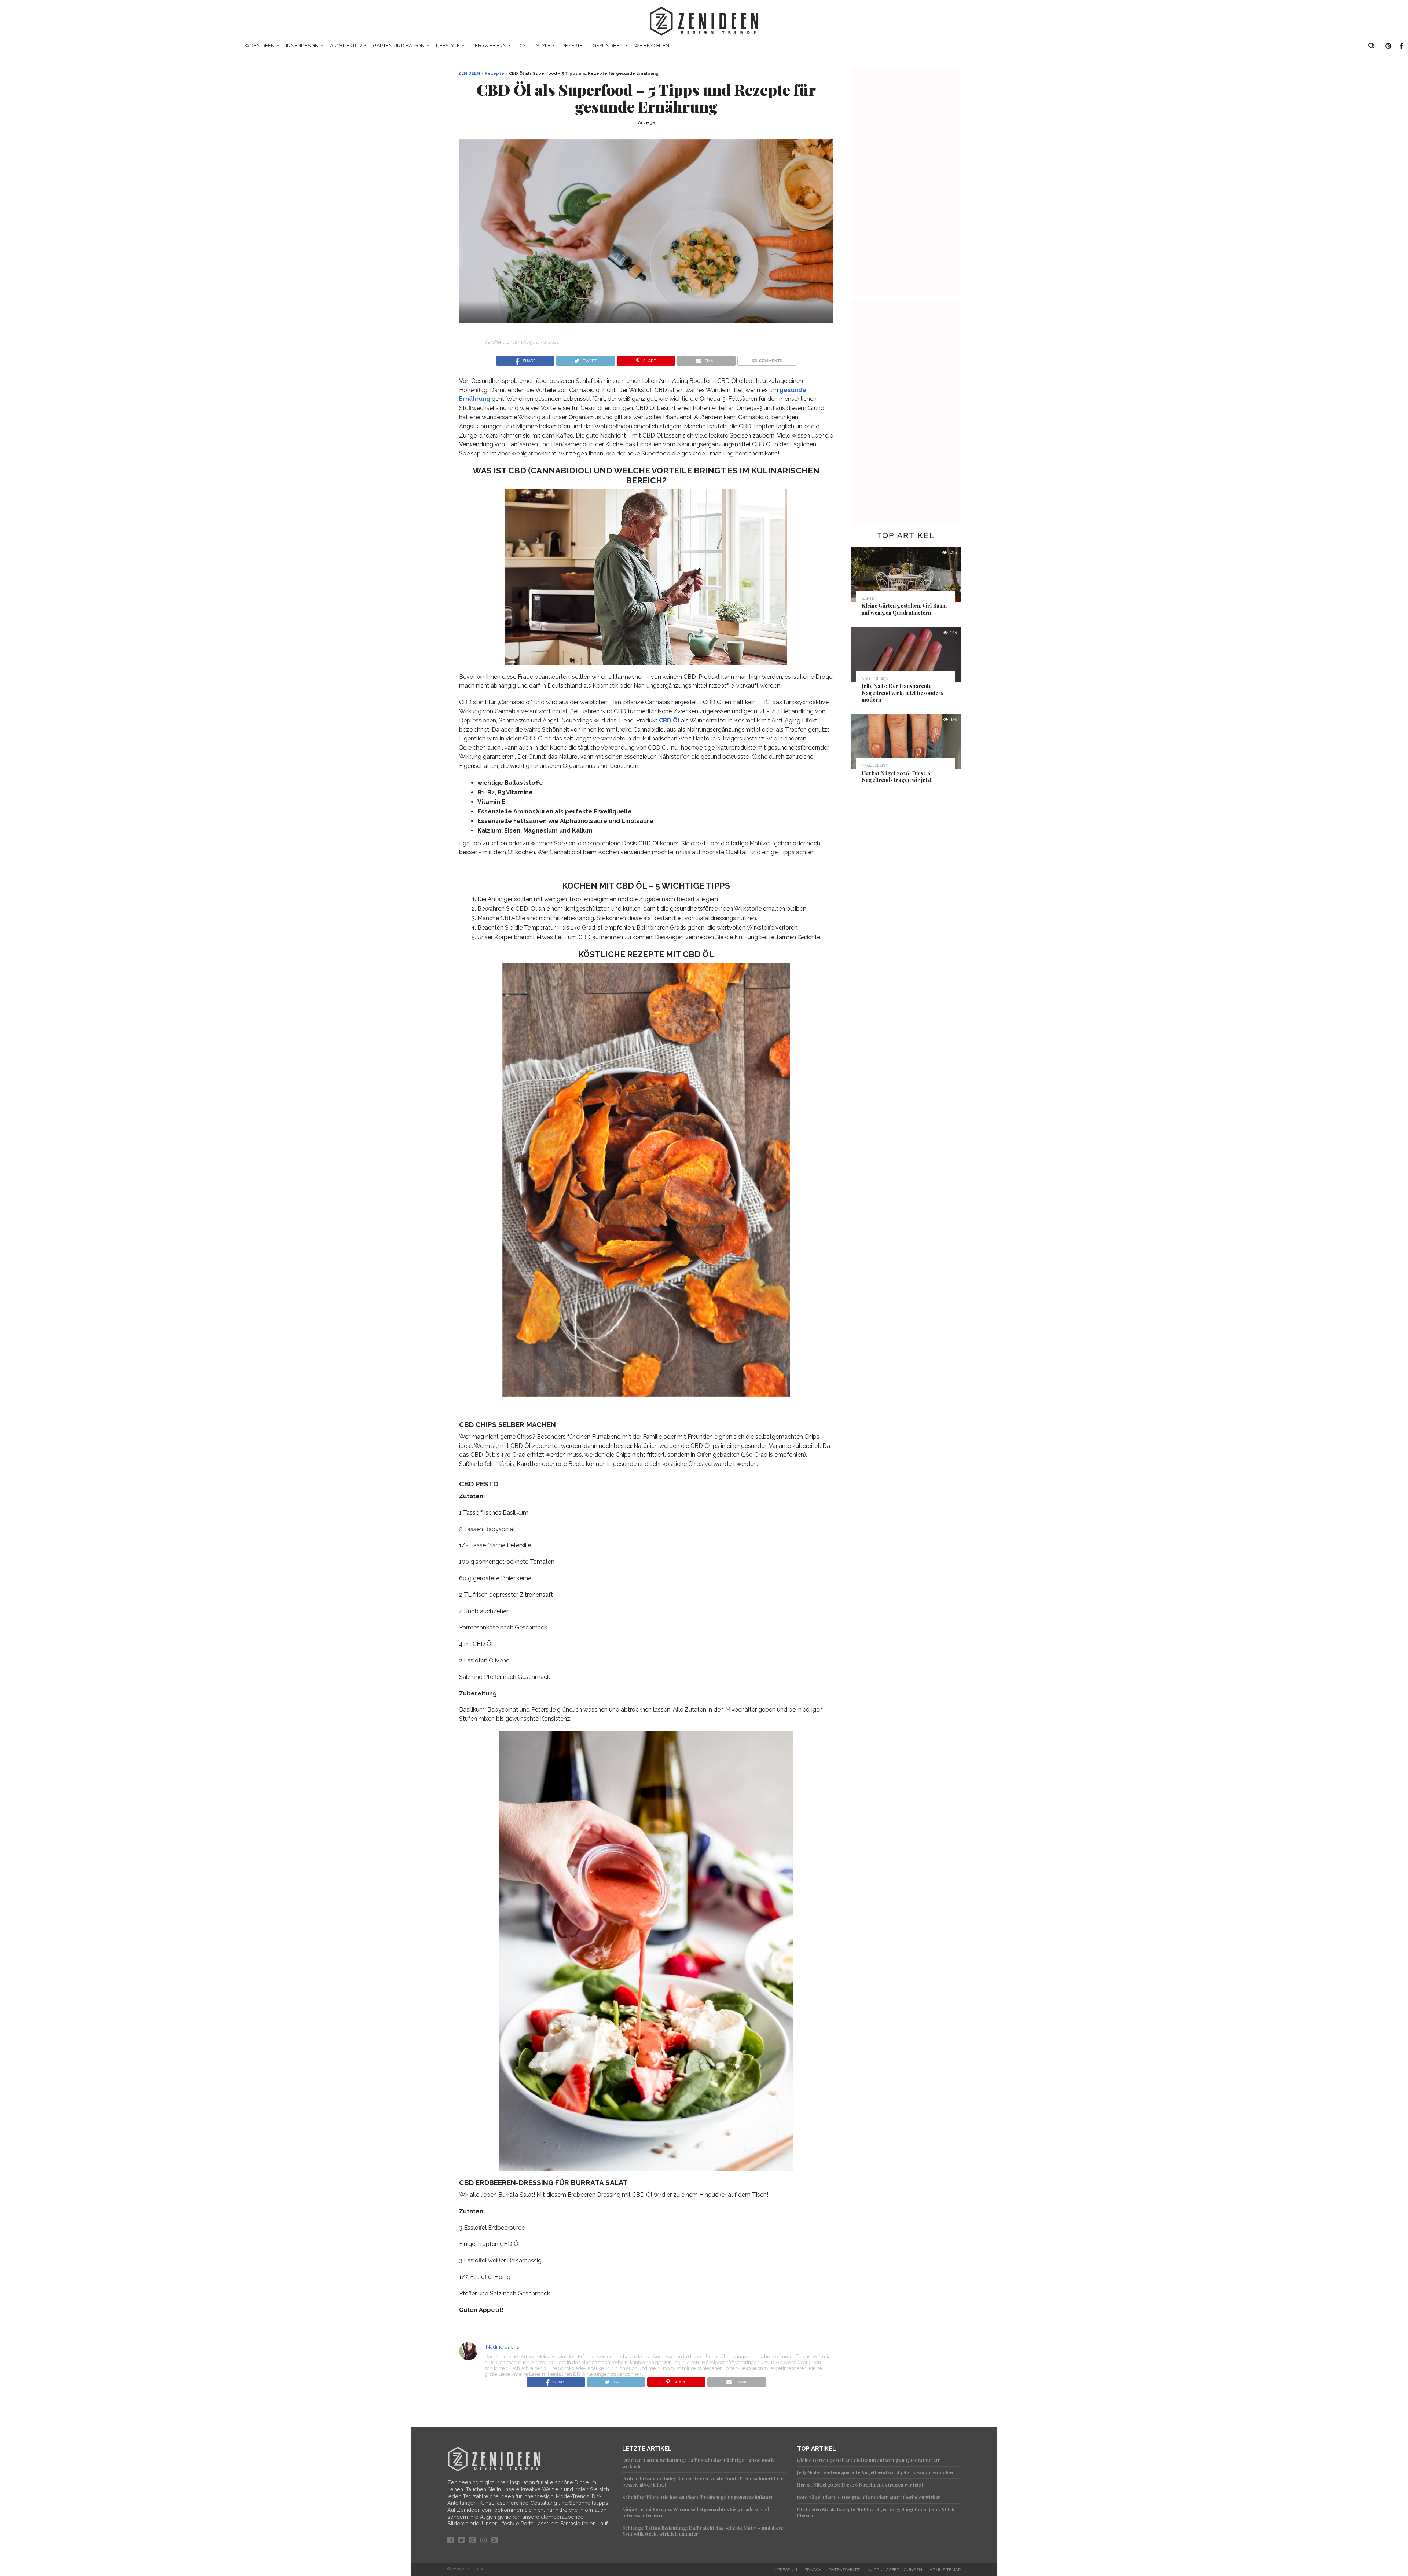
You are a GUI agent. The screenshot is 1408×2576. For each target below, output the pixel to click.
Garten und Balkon (399, 46)
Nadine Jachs (503, 2347)
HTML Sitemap (945, 2570)
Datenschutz (844, 2570)
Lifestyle (448, 46)
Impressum (785, 2570)
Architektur (346, 46)
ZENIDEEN (469, 73)
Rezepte (572, 46)
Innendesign (302, 46)
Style (543, 46)
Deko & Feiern (489, 46)
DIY (522, 46)
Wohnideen (260, 46)
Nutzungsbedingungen (895, 2570)
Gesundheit (608, 46)
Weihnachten (652, 46)
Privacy (813, 2570)
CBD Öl (669, 720)
